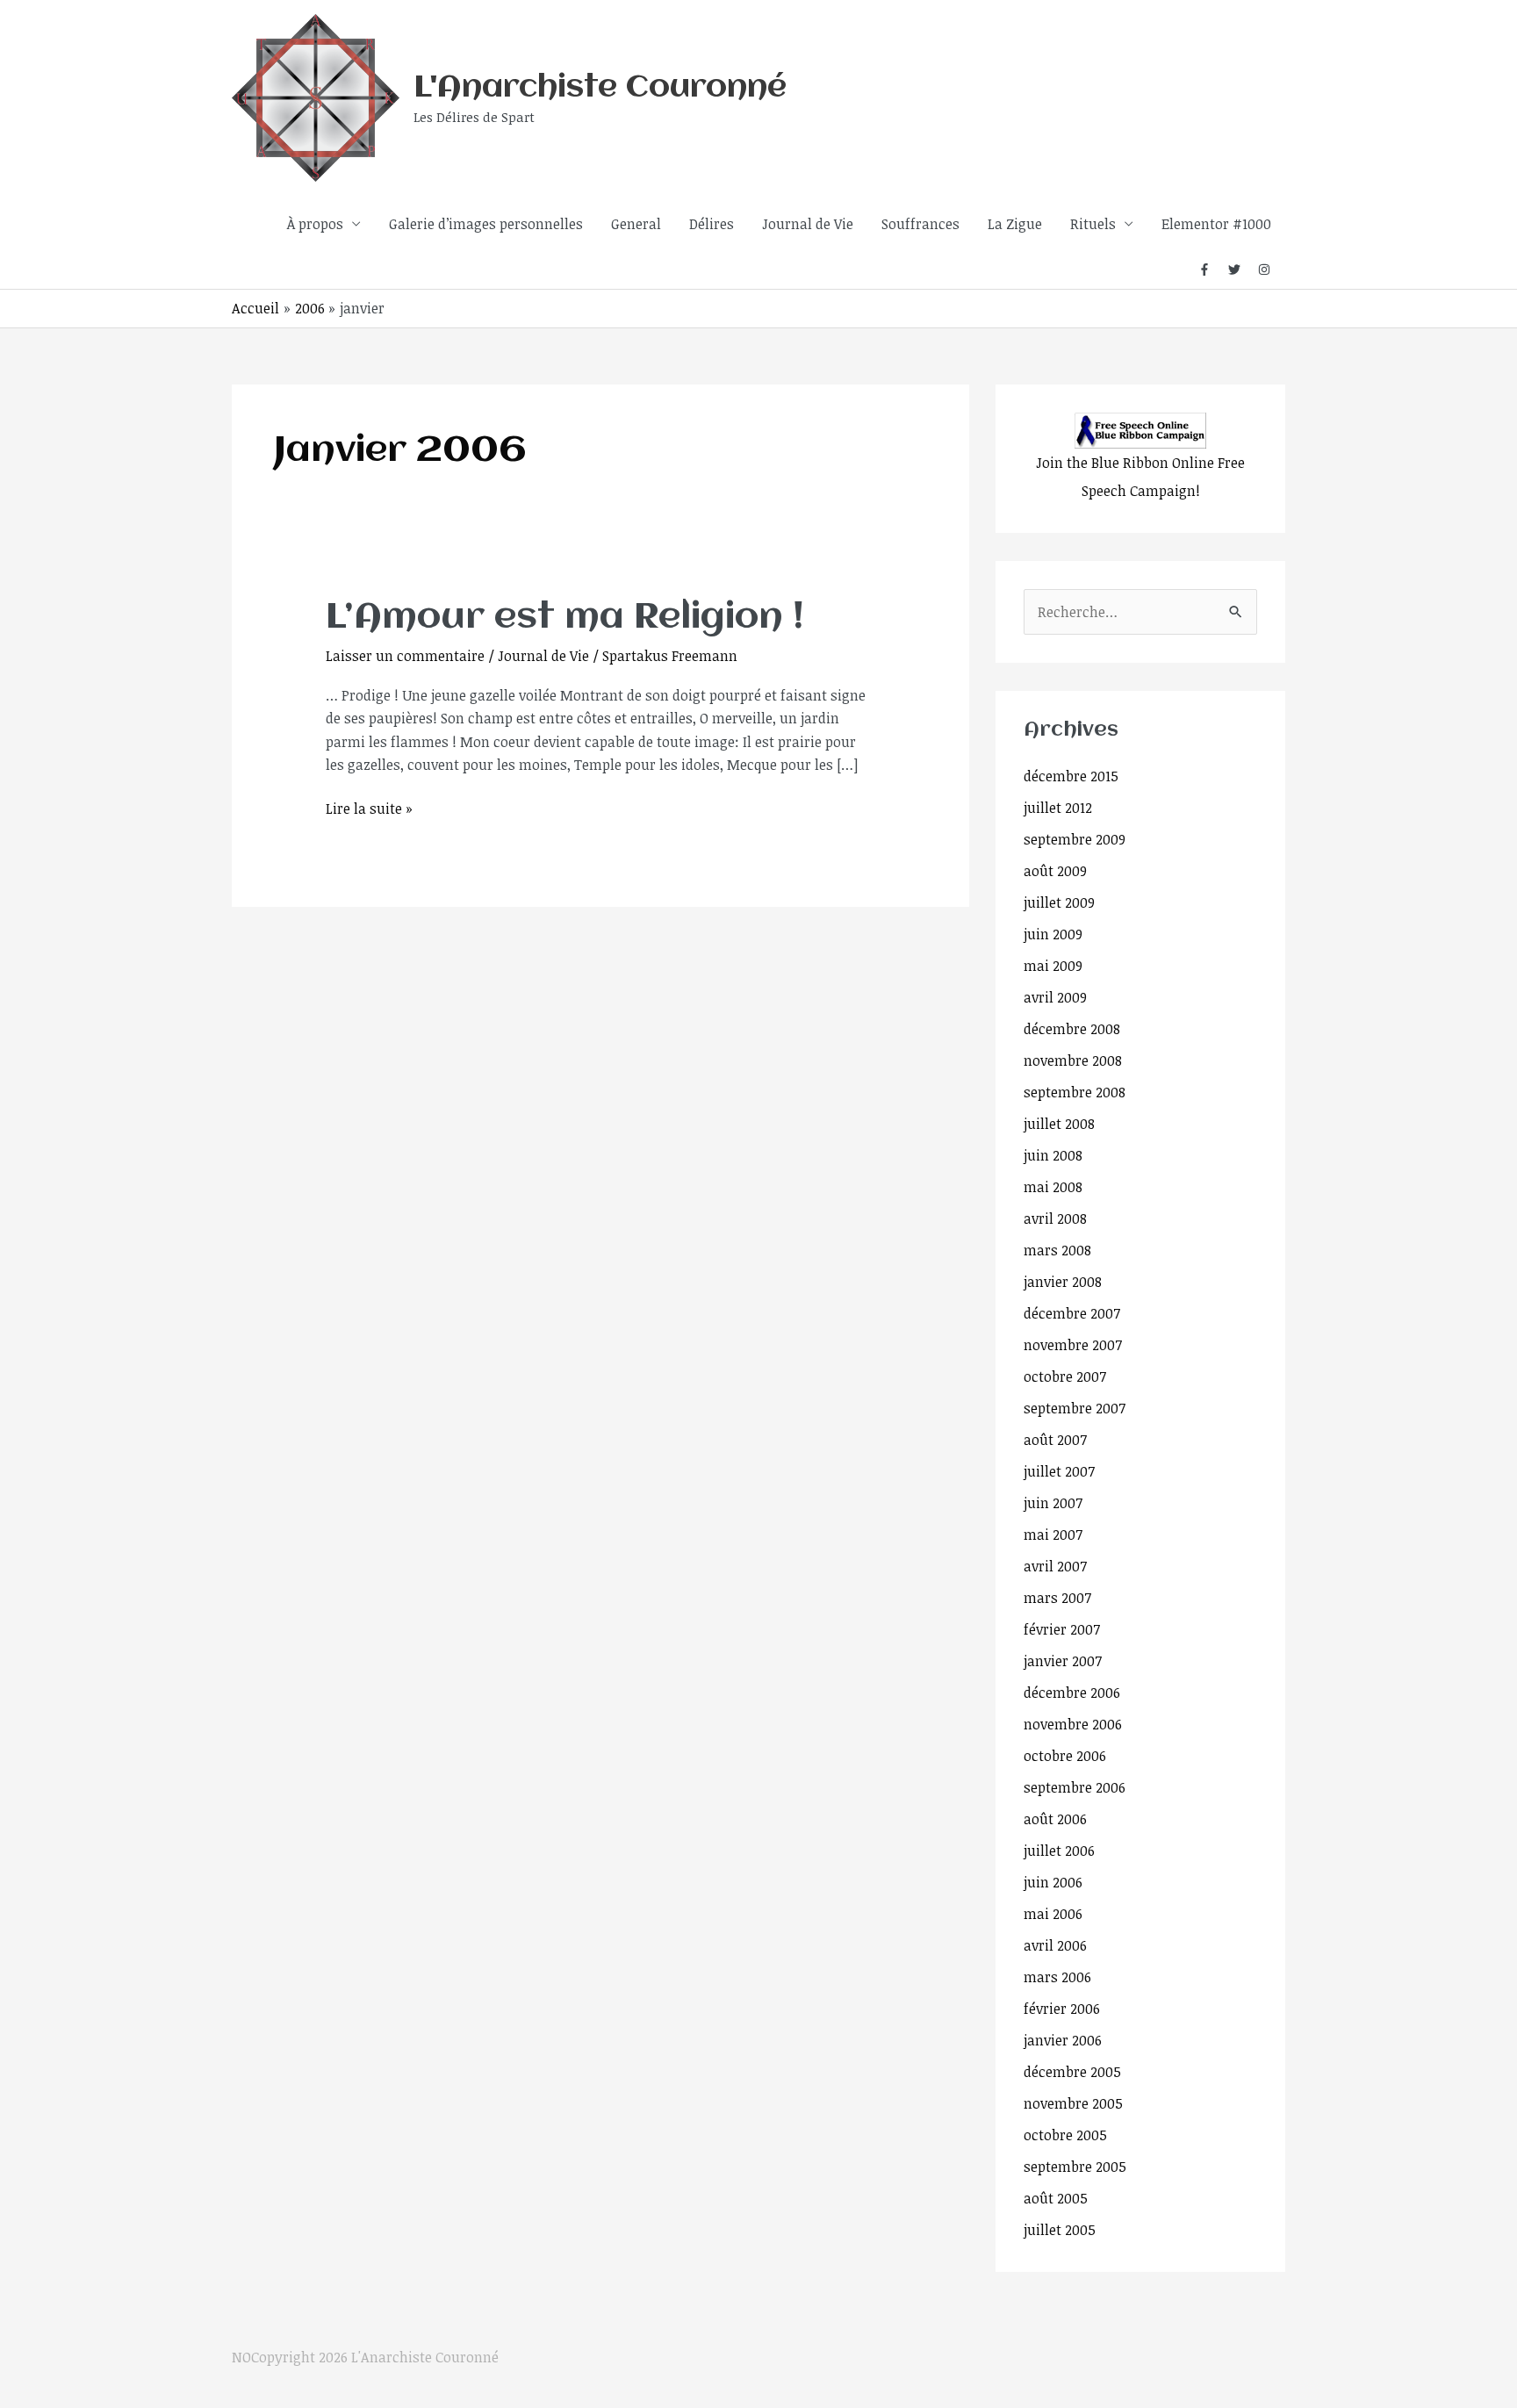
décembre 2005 (1072, 2072)
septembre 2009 (1075, 839)
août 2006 (1055, 1819)
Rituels (1093, 224)
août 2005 (1056, 2198)
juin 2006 (1053, 1882)
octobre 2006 (1065, 1756)
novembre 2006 (1073, 1724)
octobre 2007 (1065, 1377)
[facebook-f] (1211, 270)
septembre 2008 (1075, 1092)
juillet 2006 (1059, 1851)
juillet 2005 (1060, 2230)
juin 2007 (1053, 1503)
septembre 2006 (1075, 1787)
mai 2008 (1053, 1187)
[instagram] (1265, 270)
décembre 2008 (1072, 1029)
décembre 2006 (1072, 1693)
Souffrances (920, 224)
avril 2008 (1055, 1218)
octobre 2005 (1065, 2135)
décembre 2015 (1071, 776)
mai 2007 (1053, 1535)
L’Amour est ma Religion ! (565, 618)
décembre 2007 (1072, 1313)
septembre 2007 (1075, 1408)
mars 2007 (1057, 1598)
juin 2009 (1053, 934)
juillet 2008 (1059, 1124)
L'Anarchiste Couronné (600, 88)
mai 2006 (1053, 1914)
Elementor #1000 (1216, 224)
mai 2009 (1053, 966)
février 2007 (1062, 1629)
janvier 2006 (1063, 2040)
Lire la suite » (369, 808)
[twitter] (1241, 270)
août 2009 (1055, 871)
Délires (712, 224)
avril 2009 (1055, 997)
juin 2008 (1053, 1155)
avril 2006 (1055, 1945)
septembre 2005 (1075, 2167)
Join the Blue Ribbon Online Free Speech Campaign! (1140, 477)
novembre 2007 (1073, 1345)
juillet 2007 (1059, 1471)
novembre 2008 (1073, 1060)
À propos (315, 224)
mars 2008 (1057, 1250)
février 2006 (1062, 2009)
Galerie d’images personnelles (486, 224)
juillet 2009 (1059, 902)
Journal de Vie (808, 224)
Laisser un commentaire (405, 656)
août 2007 (1055, 1440)
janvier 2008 (1063, 1282)
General (636, 224)
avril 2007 (1055, 1566)
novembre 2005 (1073, 2103)
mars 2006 (1057, 1977)
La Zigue (1015, 224)
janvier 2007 (1063, 1661)
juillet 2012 (1058, 808)
